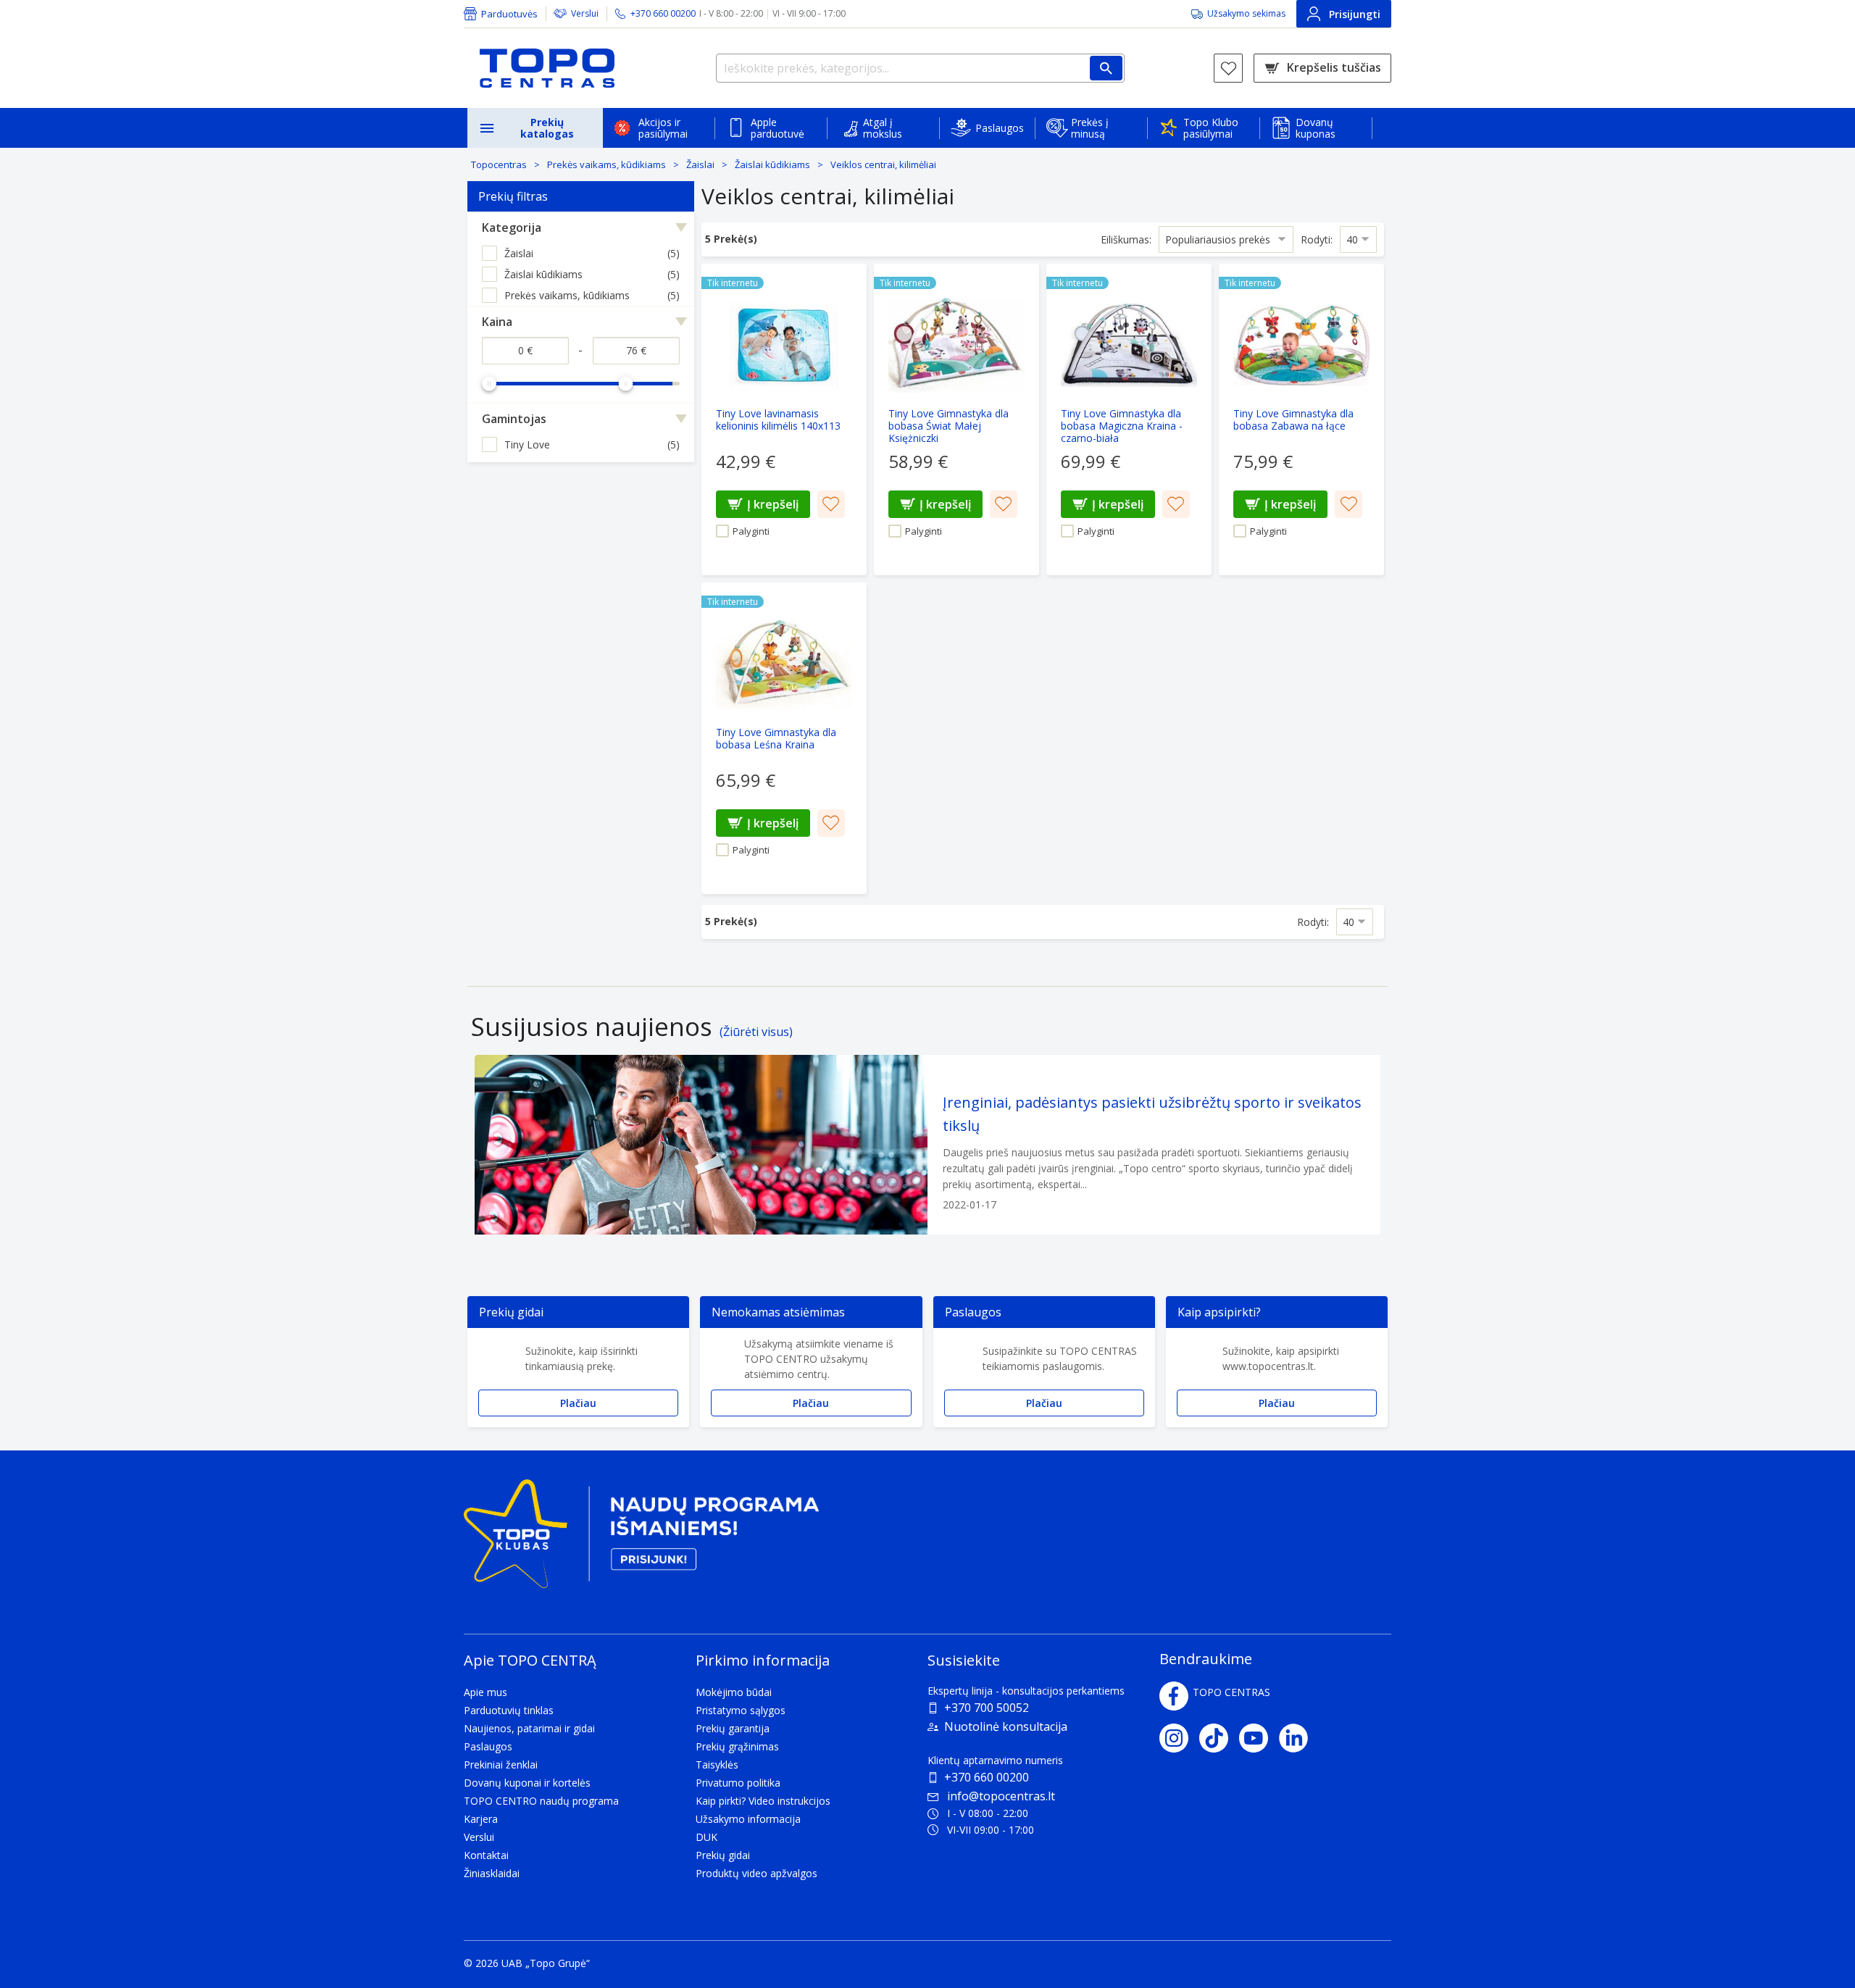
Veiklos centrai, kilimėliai (883, 164)
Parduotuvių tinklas (509, 1710)
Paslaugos (1000, 128)
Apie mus (485, 1692)
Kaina (497, 322)
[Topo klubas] (641, 1540)
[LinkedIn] (1299, 1738)
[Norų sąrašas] (1228, 68)
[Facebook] (1174, 1696)
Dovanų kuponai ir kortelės (527, 1783)
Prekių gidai (723, 1855)
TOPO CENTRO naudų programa (541, 1801)
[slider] (489, 383)
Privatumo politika (738, 1783)
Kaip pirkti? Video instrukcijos (763, 1801)
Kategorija (512, 227)
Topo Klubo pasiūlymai (1211, 128)
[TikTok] (1219, 1738)
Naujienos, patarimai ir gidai (529, 1728)
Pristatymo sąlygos (741, 1710)
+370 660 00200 (987, 1777)
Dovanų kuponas (1316, 128)
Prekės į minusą (1090, 128)
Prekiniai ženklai (501, 1764)
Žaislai (700, 164)
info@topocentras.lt (1001, 1796)
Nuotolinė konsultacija (1006, 1726)
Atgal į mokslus (883, 128)
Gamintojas (514, 419)
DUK (706, 1837)
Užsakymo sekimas (1246, 13)
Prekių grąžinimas (737, 1746)
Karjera (481, 1819)
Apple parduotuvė (778, 128)
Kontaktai (486, 1855)
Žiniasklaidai (492, 1873)
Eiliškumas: (1126, 239)
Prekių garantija (733, 1728)
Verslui (585, 13)
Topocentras (499, 164)
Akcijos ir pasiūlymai (663, 128)
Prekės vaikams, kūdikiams (606, 164)
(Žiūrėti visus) (756, 1032)
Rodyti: (1317, 239)
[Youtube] (1259, 1738)
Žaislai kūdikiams (772, 164)
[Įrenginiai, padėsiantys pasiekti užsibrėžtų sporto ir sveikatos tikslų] (927, 1145)
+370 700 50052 (987, 1708)
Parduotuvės (509, 14)
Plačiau (578, 1403)
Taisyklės (717, 1764)
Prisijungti (1355, 14)
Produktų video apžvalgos (756, 1873)
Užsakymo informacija (748, 1819)
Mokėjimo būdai (734, 1692)
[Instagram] (1179, 1738)
